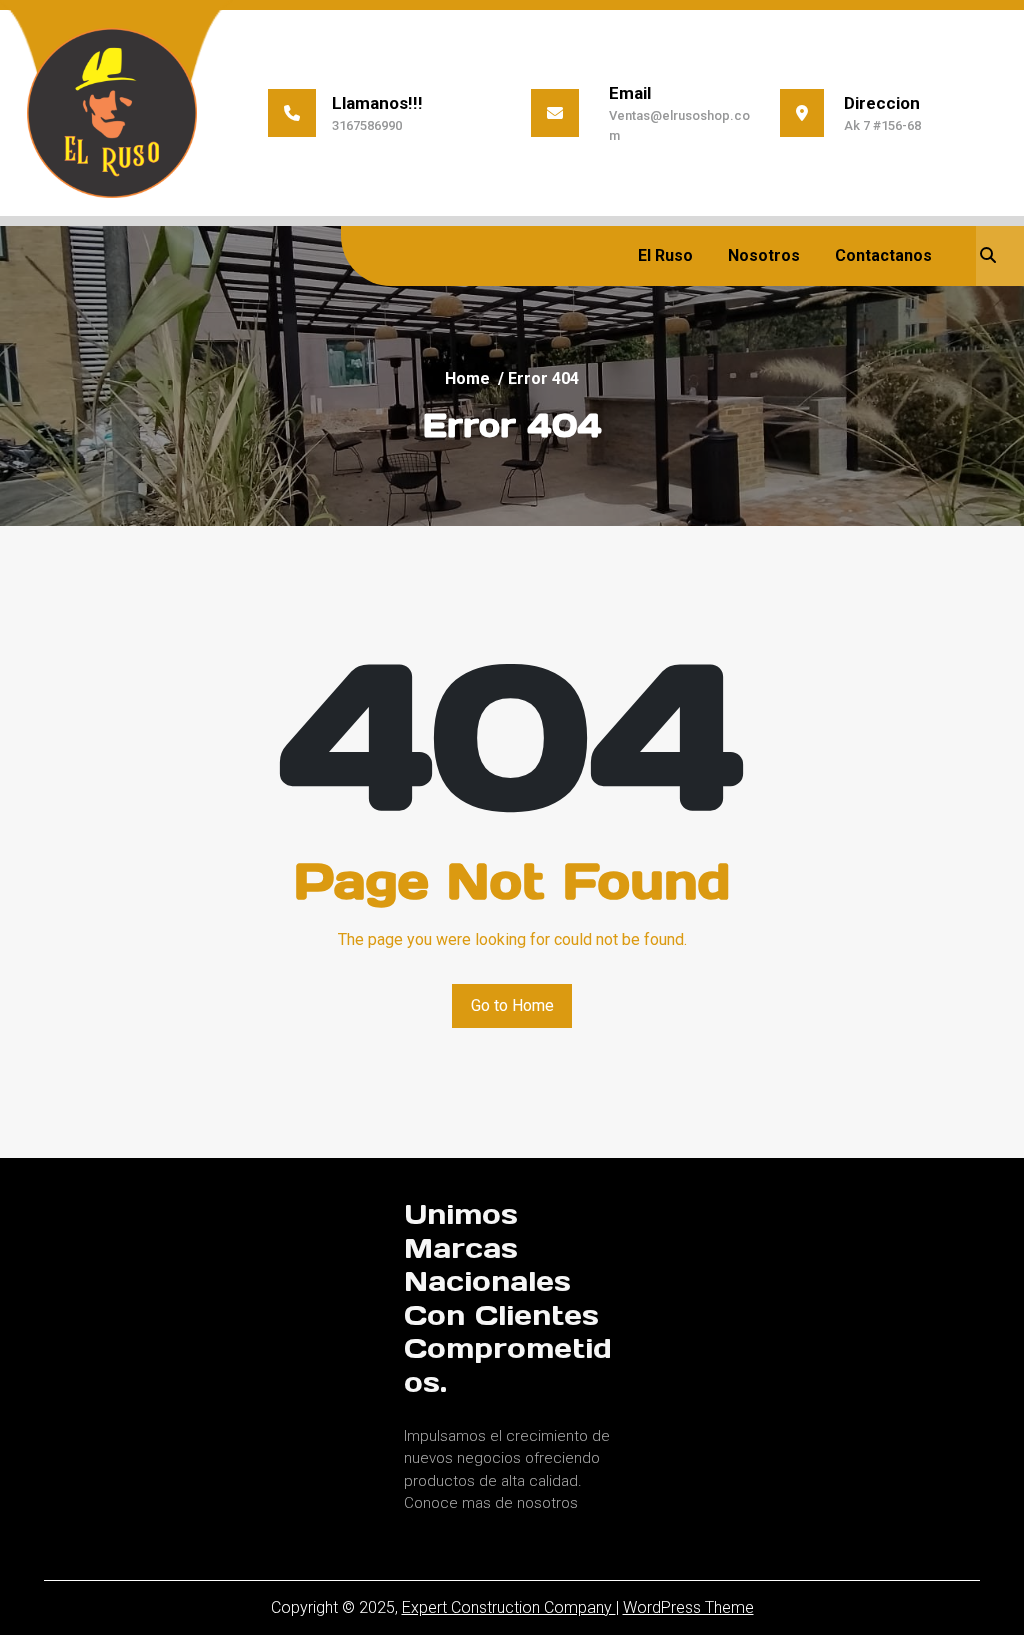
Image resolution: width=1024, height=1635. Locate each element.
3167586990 (367, 125)
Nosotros (764, 255)
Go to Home (512, 1005)
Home (467, 378)
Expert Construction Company (509, 1607)
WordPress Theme (688, 1607)
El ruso (665, 255)
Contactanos (883, 255)
